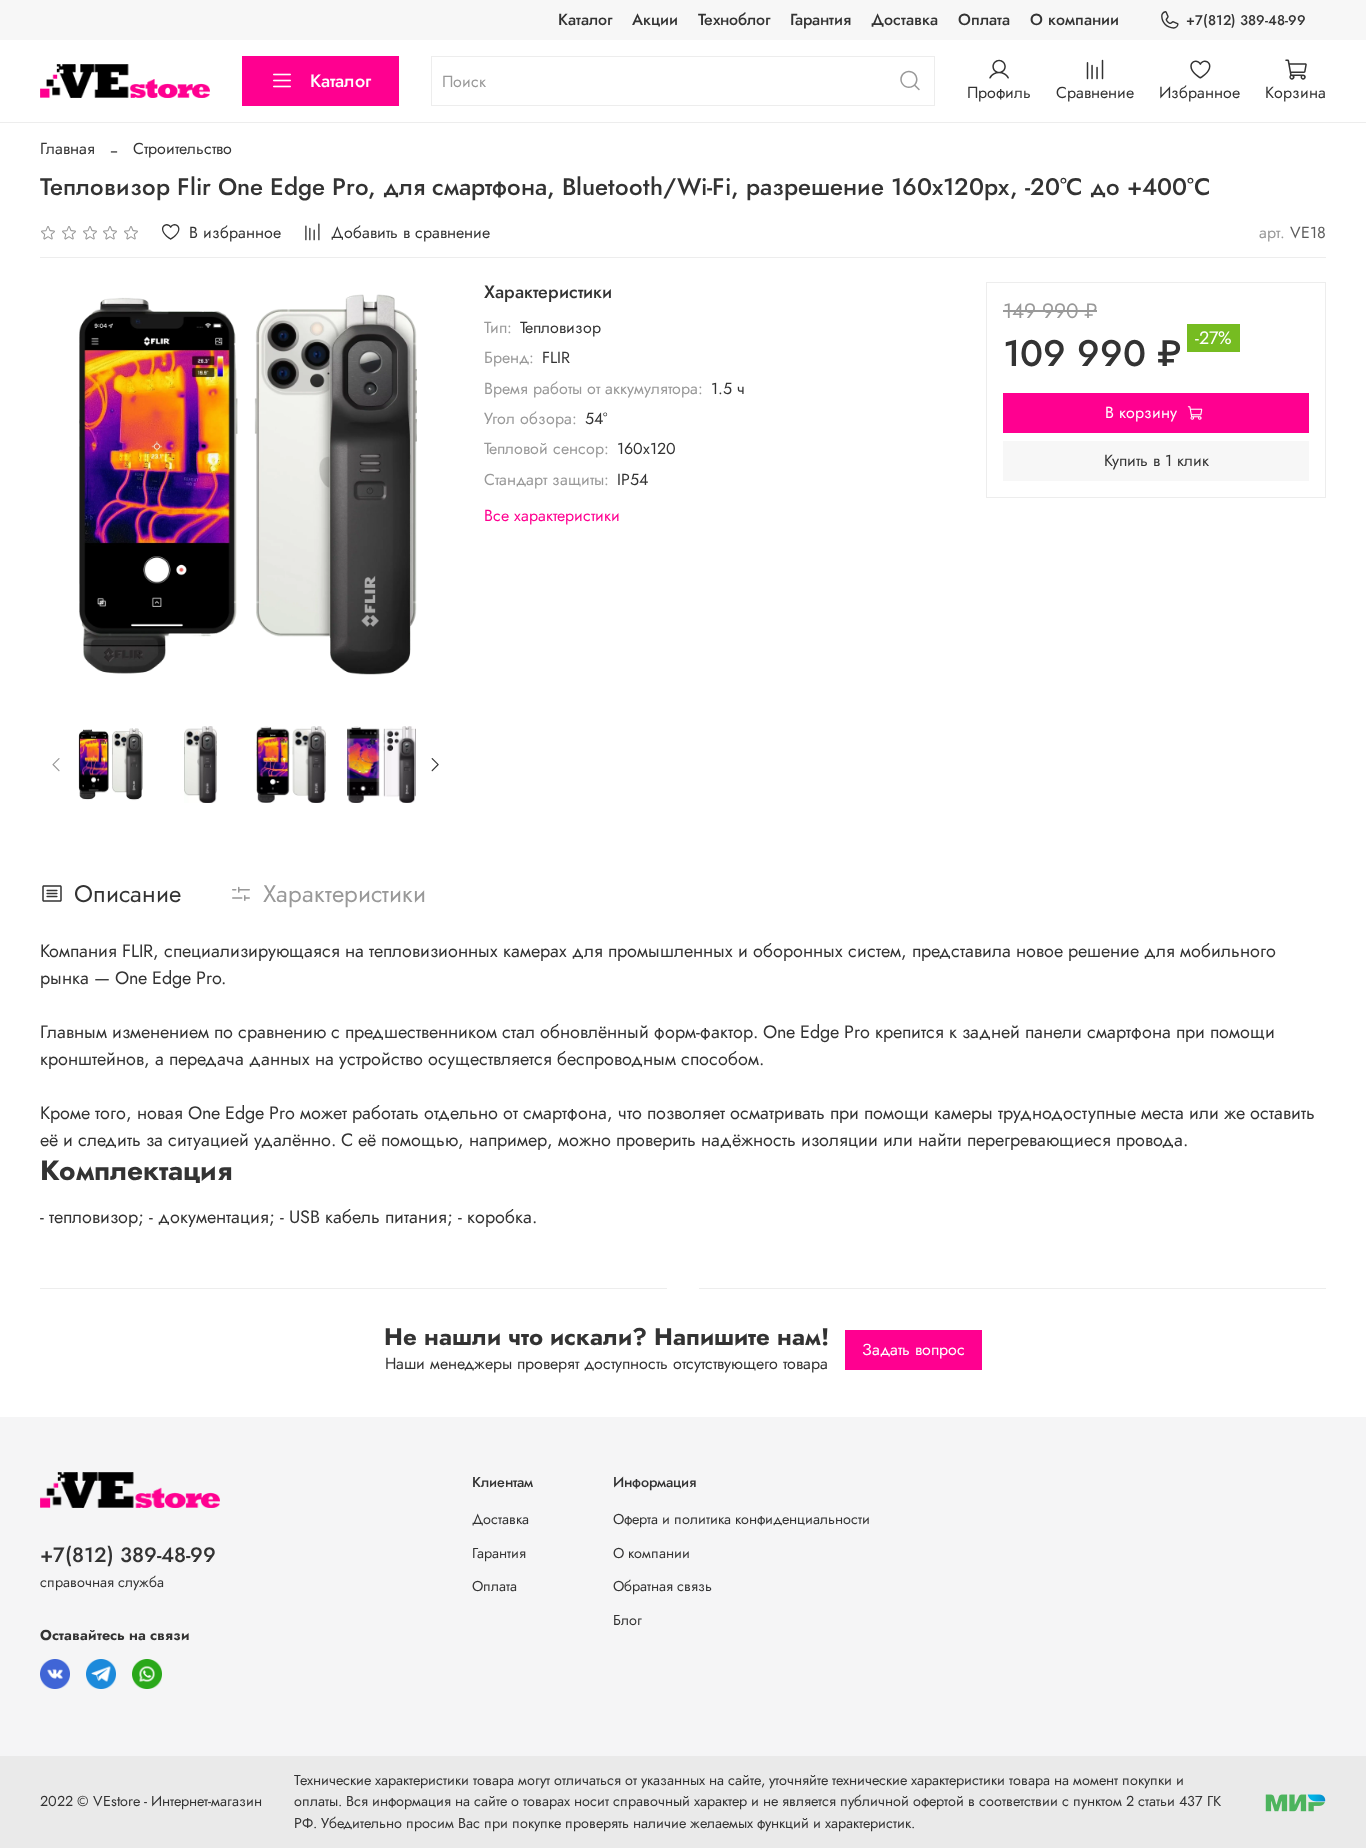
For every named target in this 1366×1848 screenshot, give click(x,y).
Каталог (585, 19)
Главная (67, 148)
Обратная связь (662, 1586)
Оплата (984, 19)
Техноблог (734, 19)
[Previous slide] (72, 488)
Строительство (182, 148)
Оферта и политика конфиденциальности (741, 1519)
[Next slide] (420, 488)
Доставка (904, 19)
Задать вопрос (913, 1349)
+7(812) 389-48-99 (1246, 20)
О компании (1074, 19)
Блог (627, 1620)
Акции (655, 19)
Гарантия (820, 19)
